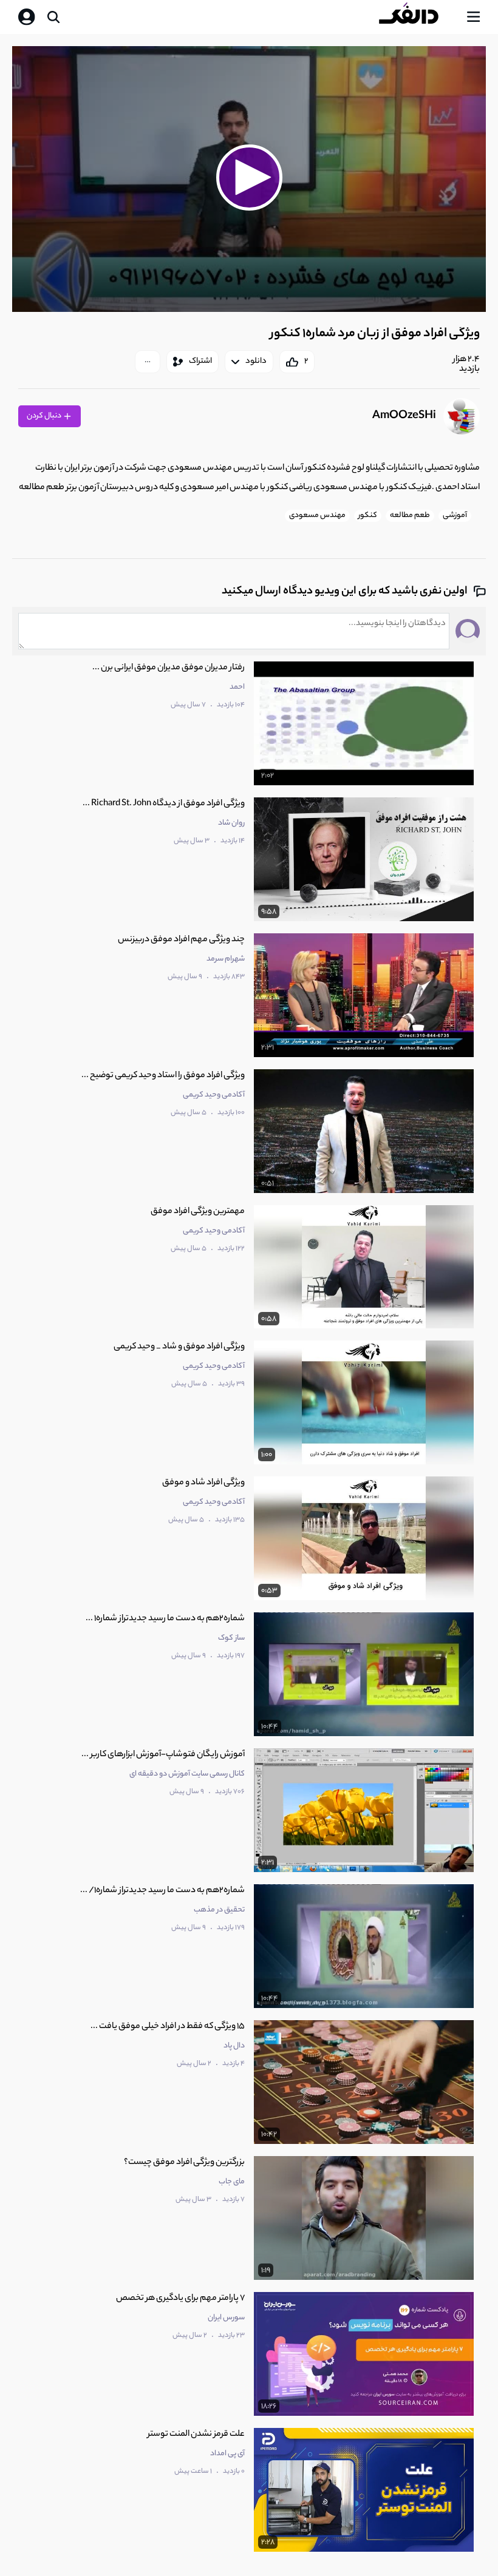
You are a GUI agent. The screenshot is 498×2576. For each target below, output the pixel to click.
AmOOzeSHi (404, 416)
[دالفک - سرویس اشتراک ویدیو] (418, 17)
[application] (249, 179)
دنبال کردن (45, 416)
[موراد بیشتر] (148, 362)
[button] (249, 177)
